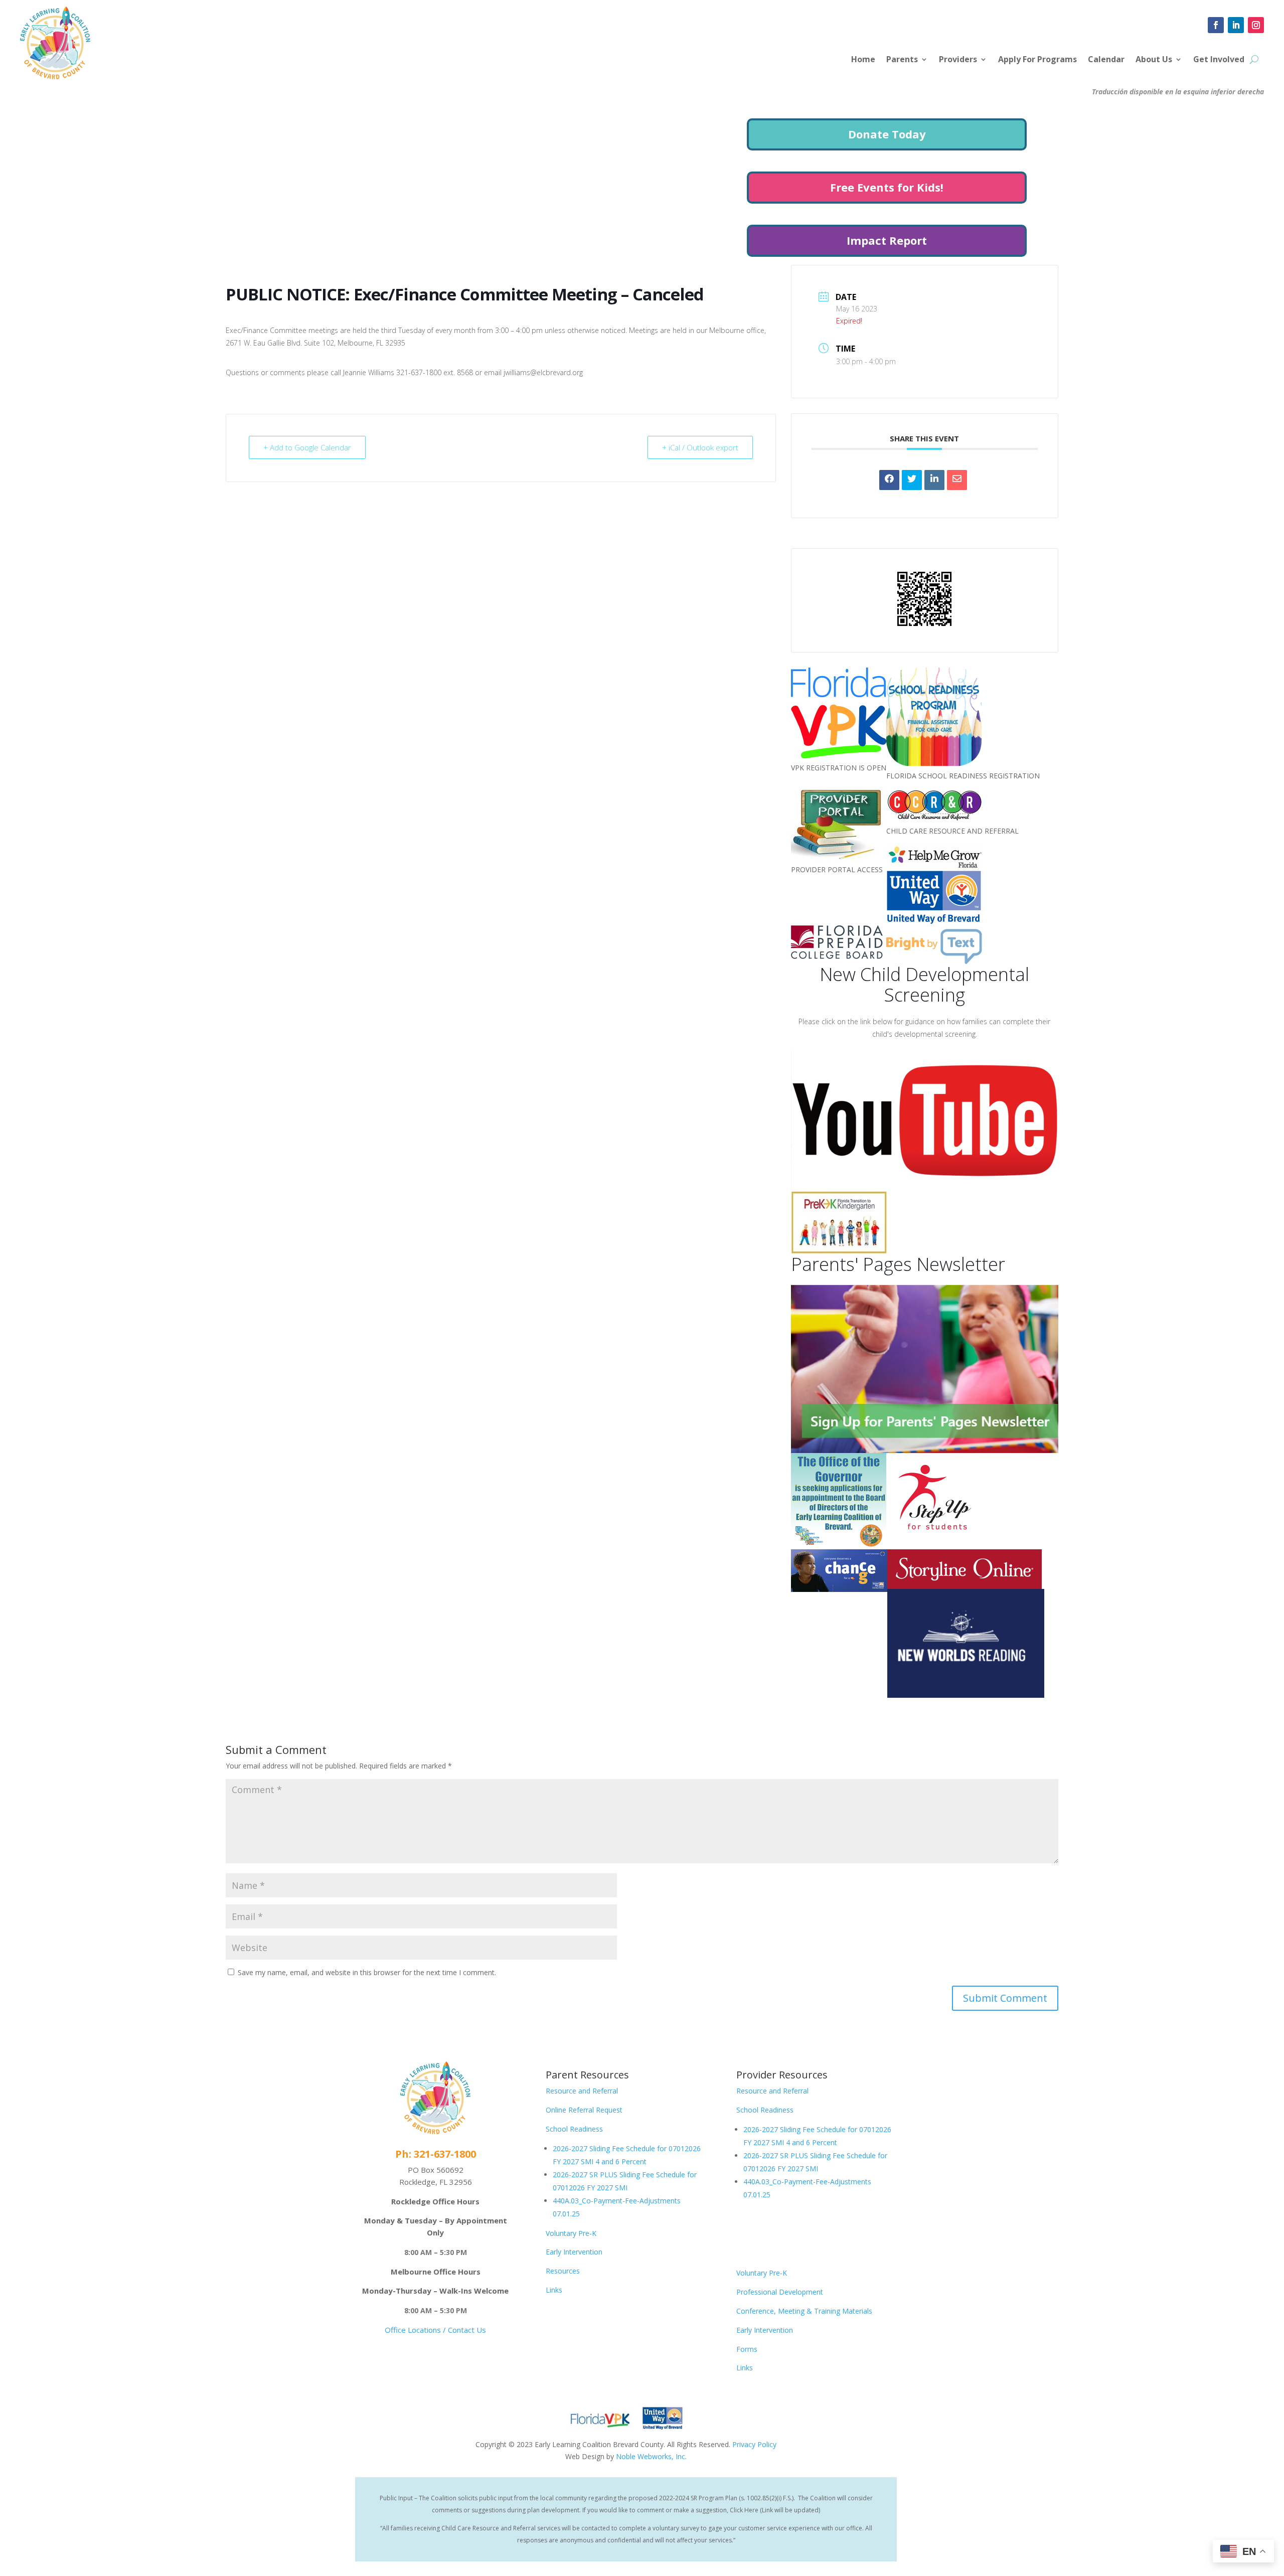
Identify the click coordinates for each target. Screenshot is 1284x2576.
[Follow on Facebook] (1216, 25)
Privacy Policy (754, 2444)
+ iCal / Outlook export (700, 447)
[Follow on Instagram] (1256, 25)
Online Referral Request (584, 2110)
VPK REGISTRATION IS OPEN (839, 768)
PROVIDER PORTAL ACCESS (837, 869)
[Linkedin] (934, 480)
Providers (958, 60)
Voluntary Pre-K (571, 2233)
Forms (747, 2349)
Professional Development (780, 2292)
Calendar (1106, 60)
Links (554, 2290)
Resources (563, 2271)
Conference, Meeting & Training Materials (804, 2311)
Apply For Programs (1037, 60)
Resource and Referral (582, 2091)
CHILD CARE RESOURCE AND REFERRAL (952, 831)
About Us (1154, 60)
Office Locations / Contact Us (435, 2330)
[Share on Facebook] (889, 480)
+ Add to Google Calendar (307, 447)
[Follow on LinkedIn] (1236, 25)
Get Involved (1219, 60)
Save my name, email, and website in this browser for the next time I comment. (367, 1972)
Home (863, 60)
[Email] (957, 480)
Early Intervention (574, 2252)
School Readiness (574, 2129)
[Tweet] (912, 480)
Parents (902, 60)
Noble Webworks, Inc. (651, 2456)
